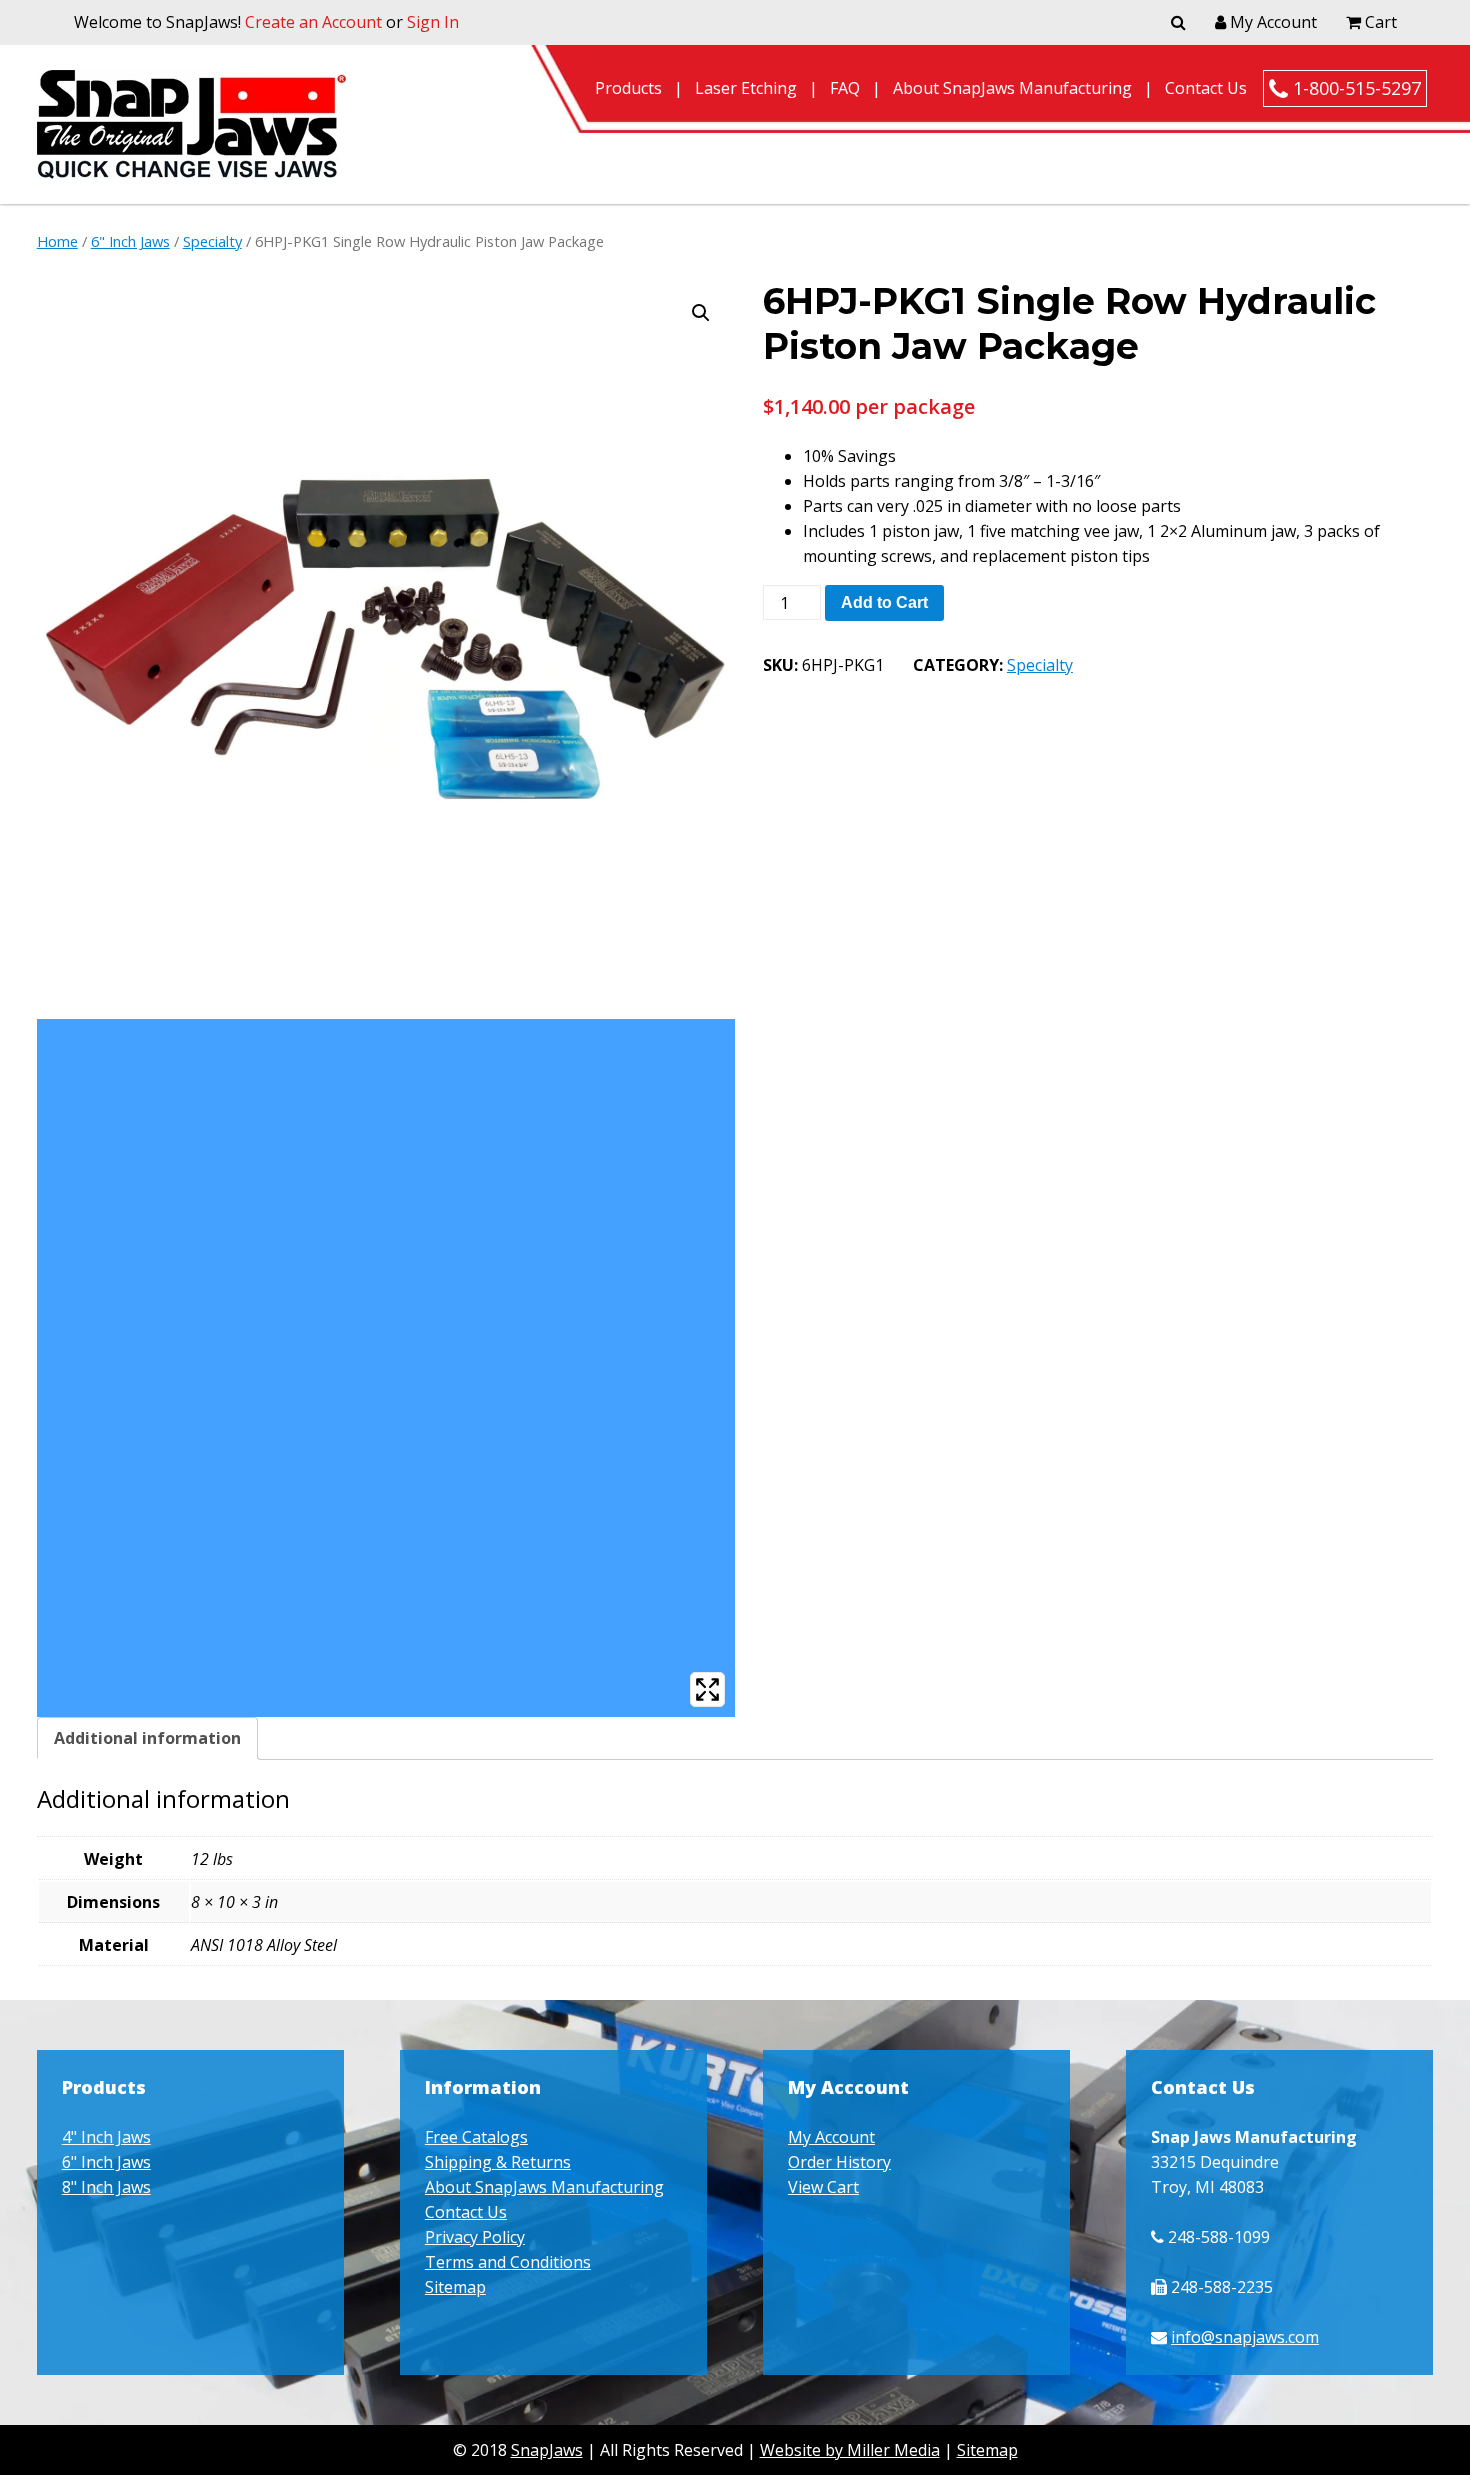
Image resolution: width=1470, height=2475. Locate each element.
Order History (839, 2162)
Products (628, 88)
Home (57, 241)
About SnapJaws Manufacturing (1012, 88)
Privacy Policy (475, 2237)
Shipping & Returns (498, 2162)
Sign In (433, 22)
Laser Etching (746, 88)
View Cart (823, 2187)
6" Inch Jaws (130, 241)
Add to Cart (884, 602)
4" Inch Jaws (106, 2137)
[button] (701, 313)
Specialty (212, 241)
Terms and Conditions (508, 2262)
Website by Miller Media (850, 2450)
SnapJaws (547, 2450)
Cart (1379, 22)
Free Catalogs (476, 2137)
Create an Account (313, 22)
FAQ (845, 88)
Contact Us (1206, 88)
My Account (1271, 22)
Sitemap (455, 2287)
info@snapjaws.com (1245, 2337)
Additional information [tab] (147, 1738)
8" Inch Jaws (106, 2187)
